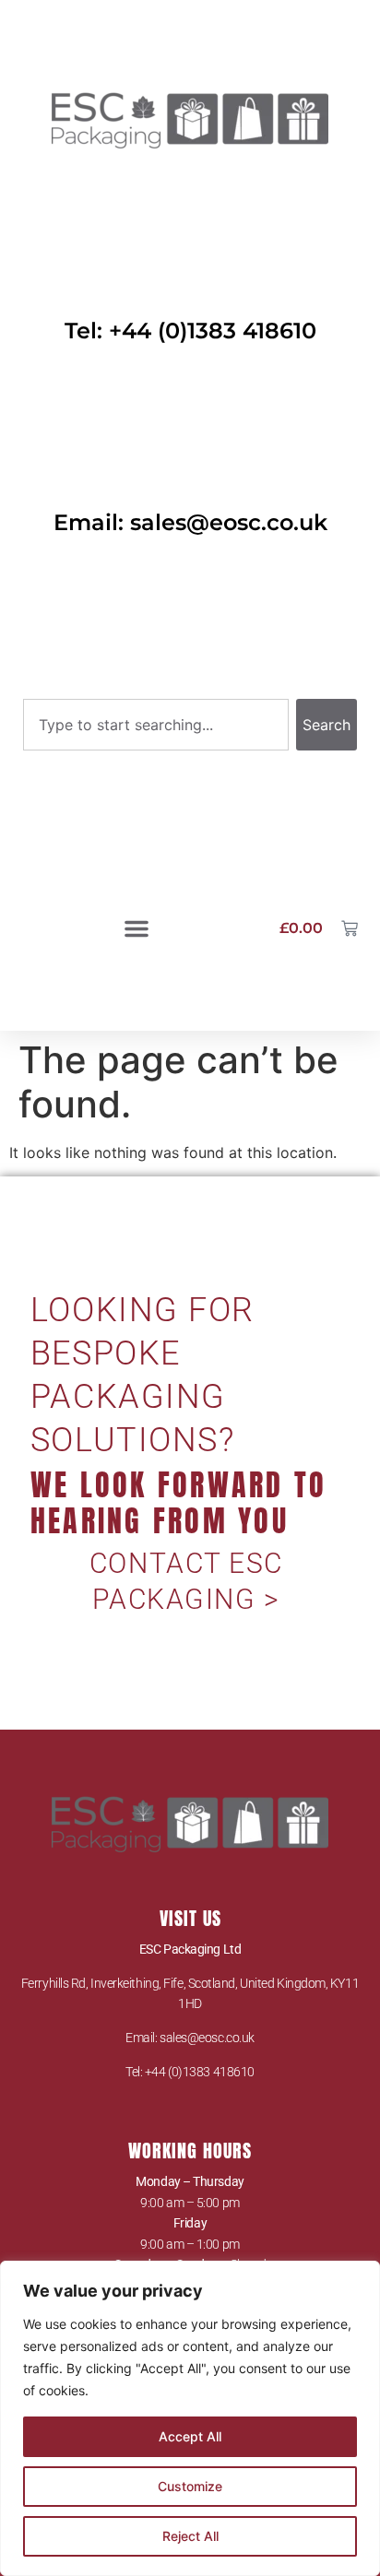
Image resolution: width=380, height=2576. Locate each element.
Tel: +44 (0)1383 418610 (190, 331)
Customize (190, 2486)
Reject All (190, 2536)
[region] (190, 2418)
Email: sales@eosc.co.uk (190, 522)
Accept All (190, 2436)
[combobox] (156, 725)
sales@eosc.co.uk (207, 2038)
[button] (137, 928)
